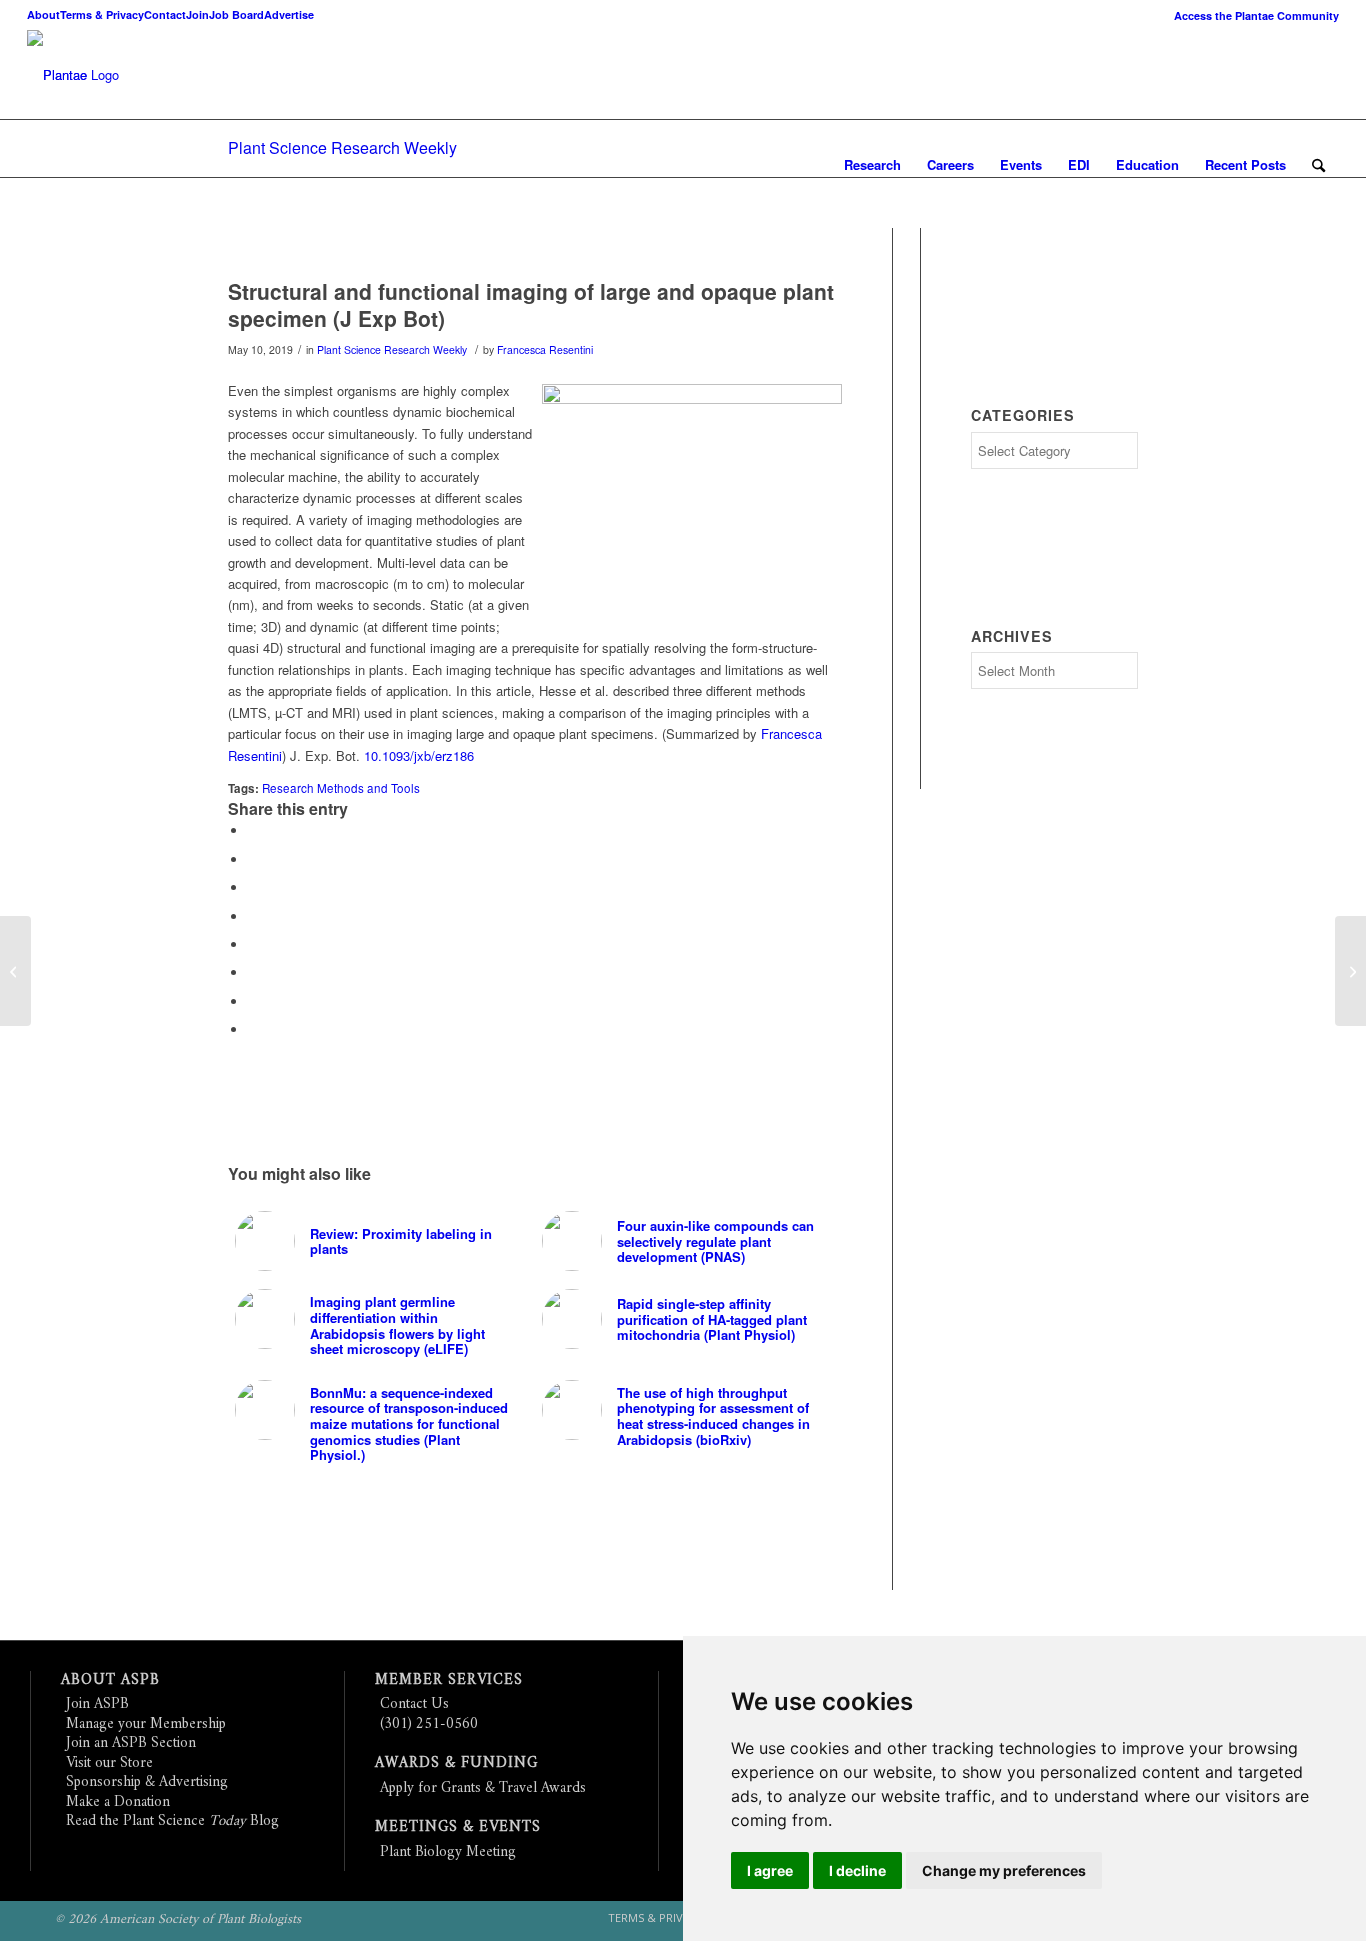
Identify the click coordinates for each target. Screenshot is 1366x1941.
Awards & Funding (456, 1763)
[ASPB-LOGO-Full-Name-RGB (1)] (57, 75)
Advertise (289, 14)
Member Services (449, 1680)
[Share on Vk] (253, 972)
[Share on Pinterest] (253, 887)
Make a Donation (118, 1802)
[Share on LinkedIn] (253, 916)
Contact (165, 14)
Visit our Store (109, 1763)
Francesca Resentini (545, 349)
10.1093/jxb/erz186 (419, 755)
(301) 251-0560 (429, 1724)
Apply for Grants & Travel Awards (483, 1788)
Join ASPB (97, 1704)
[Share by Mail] (253, 1029)
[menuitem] (1251, 15)
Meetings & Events (458, 1827)
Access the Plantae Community (1256, 15)
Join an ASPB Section (131, 1743)
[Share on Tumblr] (253, 944)
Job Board (236, 14)
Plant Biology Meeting (448, 1852)
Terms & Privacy (102, 14)
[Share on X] (253, 859)
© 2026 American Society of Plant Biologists (178, 1919)
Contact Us (414, 1704)
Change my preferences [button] (1004, 1870)
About (43, 14)
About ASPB (110, 1680)
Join (197, 14)
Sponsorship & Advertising (147, 1782)
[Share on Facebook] (253, 830)
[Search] (1318, 165)
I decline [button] (857, 1870)
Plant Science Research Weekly (342, 147)
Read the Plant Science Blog (172, 1821)
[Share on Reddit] (253, 1001)
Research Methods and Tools (341, 788)
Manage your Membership (146, 1724)
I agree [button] (770, 1870)
